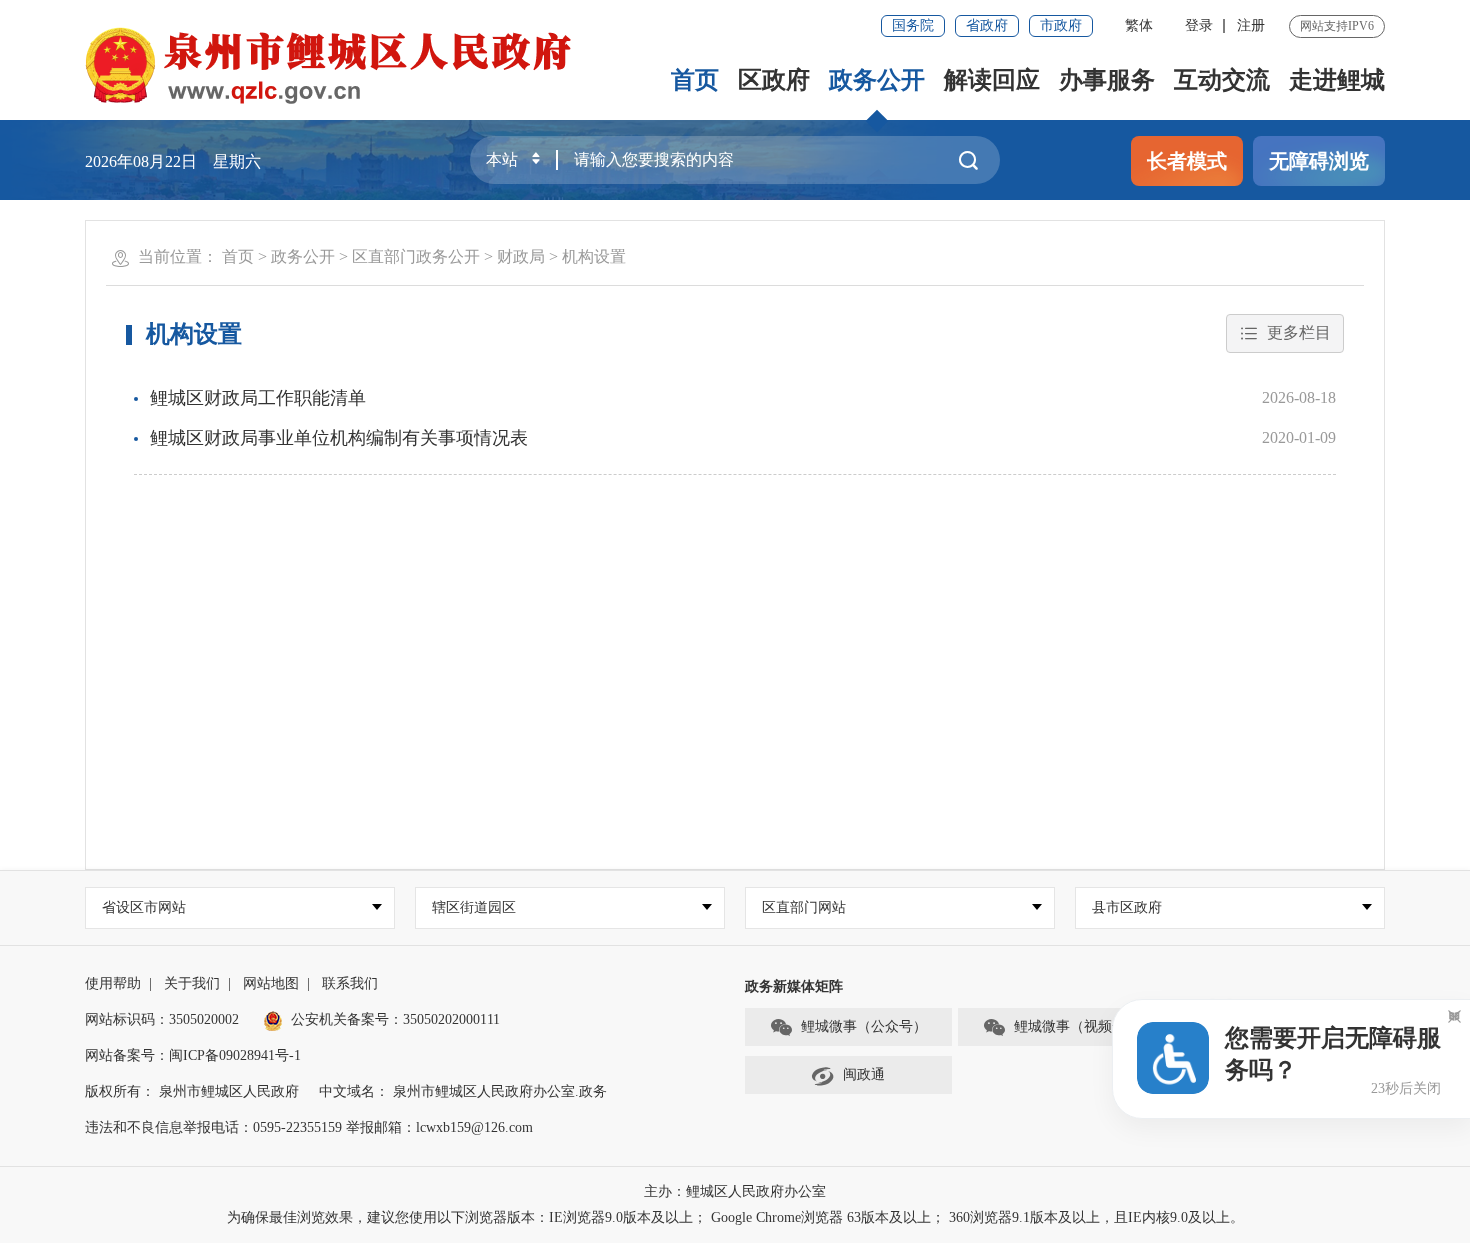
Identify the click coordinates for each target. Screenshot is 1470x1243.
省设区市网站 (144, 907)
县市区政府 (1127, 907)
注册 (1251, 25)
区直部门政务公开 (416, 256)
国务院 (913, 25)
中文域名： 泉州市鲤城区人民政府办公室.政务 (463, 1091)
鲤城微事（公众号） (864, 1026)
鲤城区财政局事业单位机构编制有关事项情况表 (339, 438)
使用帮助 (113, 983)
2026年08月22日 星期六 (173, 161)
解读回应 (992, 80)
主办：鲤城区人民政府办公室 (735, 1191)
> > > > (424, 256)
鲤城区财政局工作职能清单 (258, 398)
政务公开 (877, 80)
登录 (1199, 25)
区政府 (774, 80)
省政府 (987, 25)
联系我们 (350, 983)
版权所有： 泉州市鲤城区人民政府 (192, 1091)
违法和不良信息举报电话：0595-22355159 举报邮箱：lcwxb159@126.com (309, 1127)
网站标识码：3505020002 (162, 1019)
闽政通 (864, 1074)
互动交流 (1222, 80)
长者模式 (1187, 161)
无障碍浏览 (1319, 161)
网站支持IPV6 (1337, 26)
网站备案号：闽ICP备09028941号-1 (193, 1055)
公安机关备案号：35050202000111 (395, 1019)
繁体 (1139, 25)
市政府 (1061, 25)
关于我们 (192, 983)
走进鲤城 (1337, 80)
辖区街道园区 (474, 907)
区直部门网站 (804, 907)
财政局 (521, 256)
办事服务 (1107, 80)
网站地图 (271, 983)
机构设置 (594, 256)
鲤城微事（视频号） (1077, 1026)
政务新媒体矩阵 (794, 986)
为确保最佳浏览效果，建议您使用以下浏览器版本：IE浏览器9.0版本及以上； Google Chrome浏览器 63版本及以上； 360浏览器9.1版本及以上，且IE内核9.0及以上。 (735, 1217)
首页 (695, 80)
